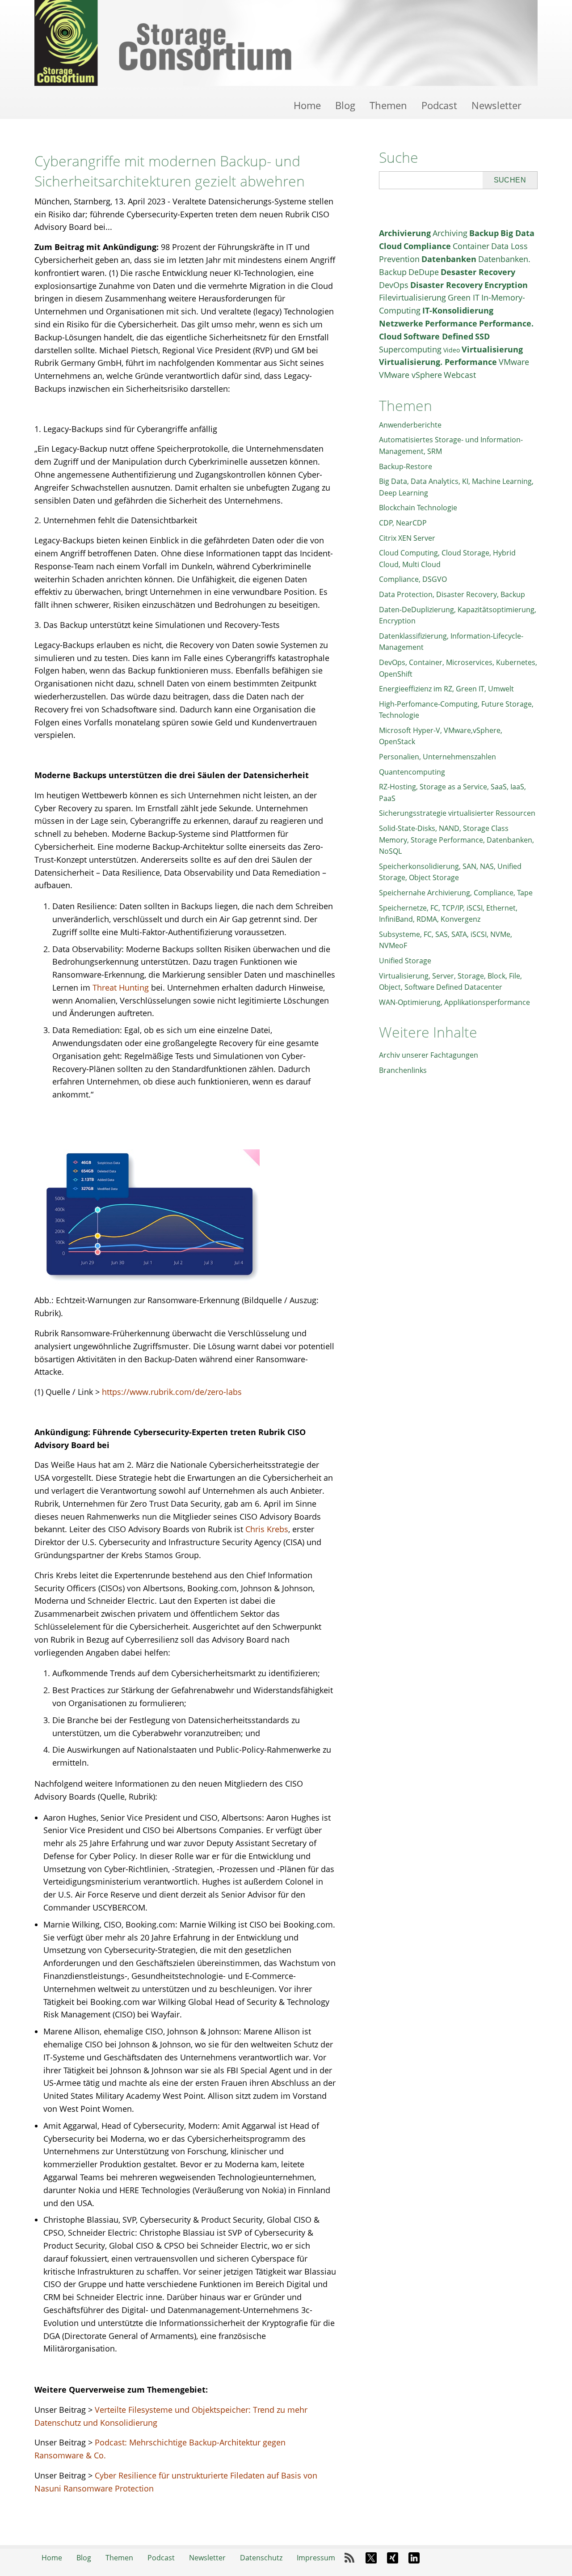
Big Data (517, 233)
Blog (345, 105)
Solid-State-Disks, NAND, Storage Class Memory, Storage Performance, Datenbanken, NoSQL (456, 840)
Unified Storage (405, 961)
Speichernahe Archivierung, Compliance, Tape (456, 893)
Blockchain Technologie (418, 508)
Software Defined (438, 336)
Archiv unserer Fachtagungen (429, 1055)
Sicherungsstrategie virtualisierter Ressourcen (457, 813)
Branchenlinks (403, 1070)
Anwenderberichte (410, 425)
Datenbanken (449, 259)
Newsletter (496, 105)
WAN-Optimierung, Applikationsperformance (454, 1002)
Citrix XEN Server (407, 538)
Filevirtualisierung (412, 297)
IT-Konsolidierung (458, 310)
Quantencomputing (412, 772)
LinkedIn (414, 2558)
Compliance (427, 246)
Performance (451, 323)
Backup (484, 233)
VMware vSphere (410, 375)
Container (471, 246)
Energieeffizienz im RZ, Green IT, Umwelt (446, 689)
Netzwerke (401, 323)
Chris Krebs (267, 1529)
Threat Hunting (121, 987)
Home (307, 105)
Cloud (390, 246)
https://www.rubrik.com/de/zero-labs (172, 1392)
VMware (514, 362)
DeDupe (424, 272)
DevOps (394, 285)
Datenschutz (261, 2558)
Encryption (506, 285)
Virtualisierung (492, 349)
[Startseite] (286, 43)
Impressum (316, 2558)
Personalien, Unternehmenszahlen (437, 757)
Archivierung (405, 233)
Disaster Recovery (446, 285)
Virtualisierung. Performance (438, 362)
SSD (482, 336)
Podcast (439, 105)
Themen (388, 105)
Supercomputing (410, 349)
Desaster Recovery (478, 272)
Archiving (450, 233)
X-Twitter (371, 2558)
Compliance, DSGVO (413, 579)
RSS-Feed (349, 2558)
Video (452, 350)
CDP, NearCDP (403, 523)
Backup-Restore (406, 466)
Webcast (460, 375)
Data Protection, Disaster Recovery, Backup (452, 594)
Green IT (464, 297)
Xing (392, 2558)
